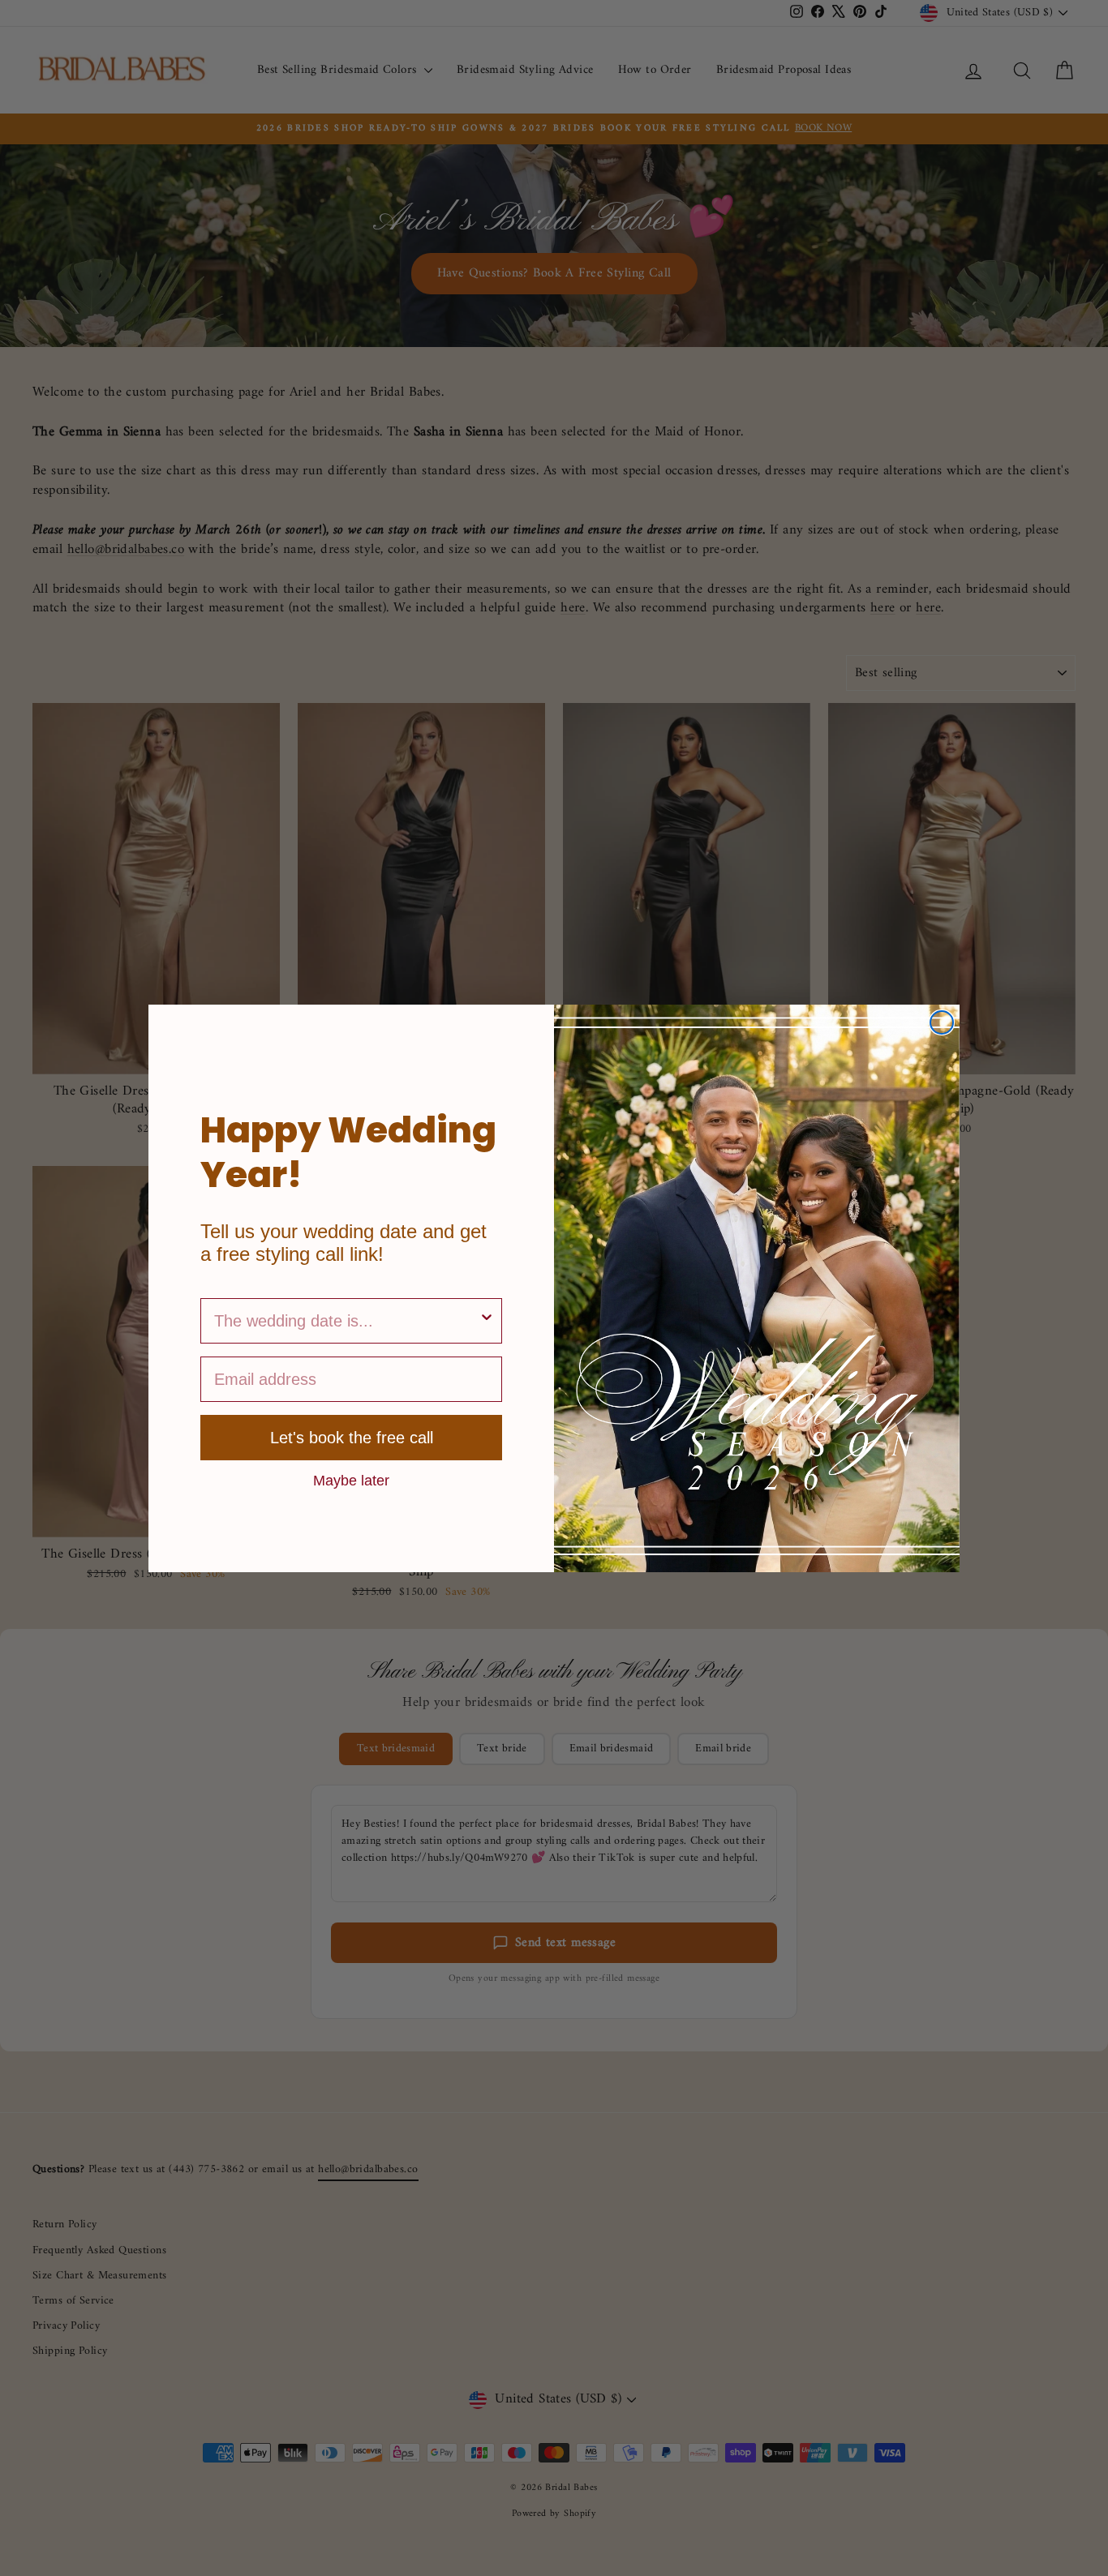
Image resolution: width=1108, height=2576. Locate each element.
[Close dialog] (942, 1022)
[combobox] (346, 1321)
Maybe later (351, 1480)
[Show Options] (487, 1321)
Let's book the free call (352, 1438)
